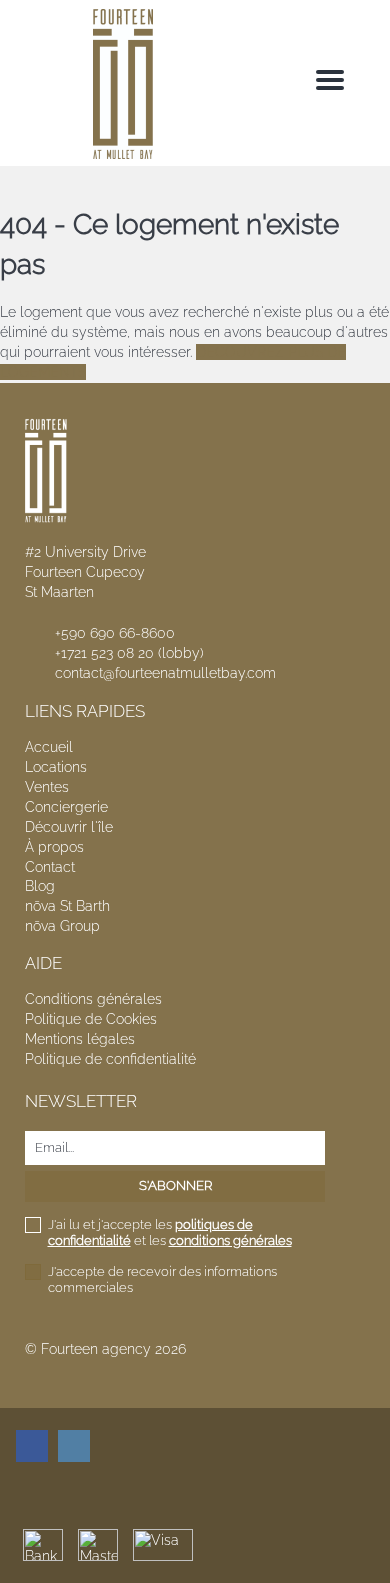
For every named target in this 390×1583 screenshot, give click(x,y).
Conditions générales (93, 999)
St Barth (67, 906)
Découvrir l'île (69, 827)
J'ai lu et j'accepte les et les (170, 1232)
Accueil (49, 747)
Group (62, 926)
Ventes (47, 787)
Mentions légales (80, 1039)
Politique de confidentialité (110, 1059)
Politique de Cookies (91, 1019)
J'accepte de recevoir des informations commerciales (162, 1279)
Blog (40, 886)
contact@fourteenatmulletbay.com (165, 673)
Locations (56, 767)
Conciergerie (66, 807)
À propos (54, 847)
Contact (50, 867)
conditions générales (230, 1240)
